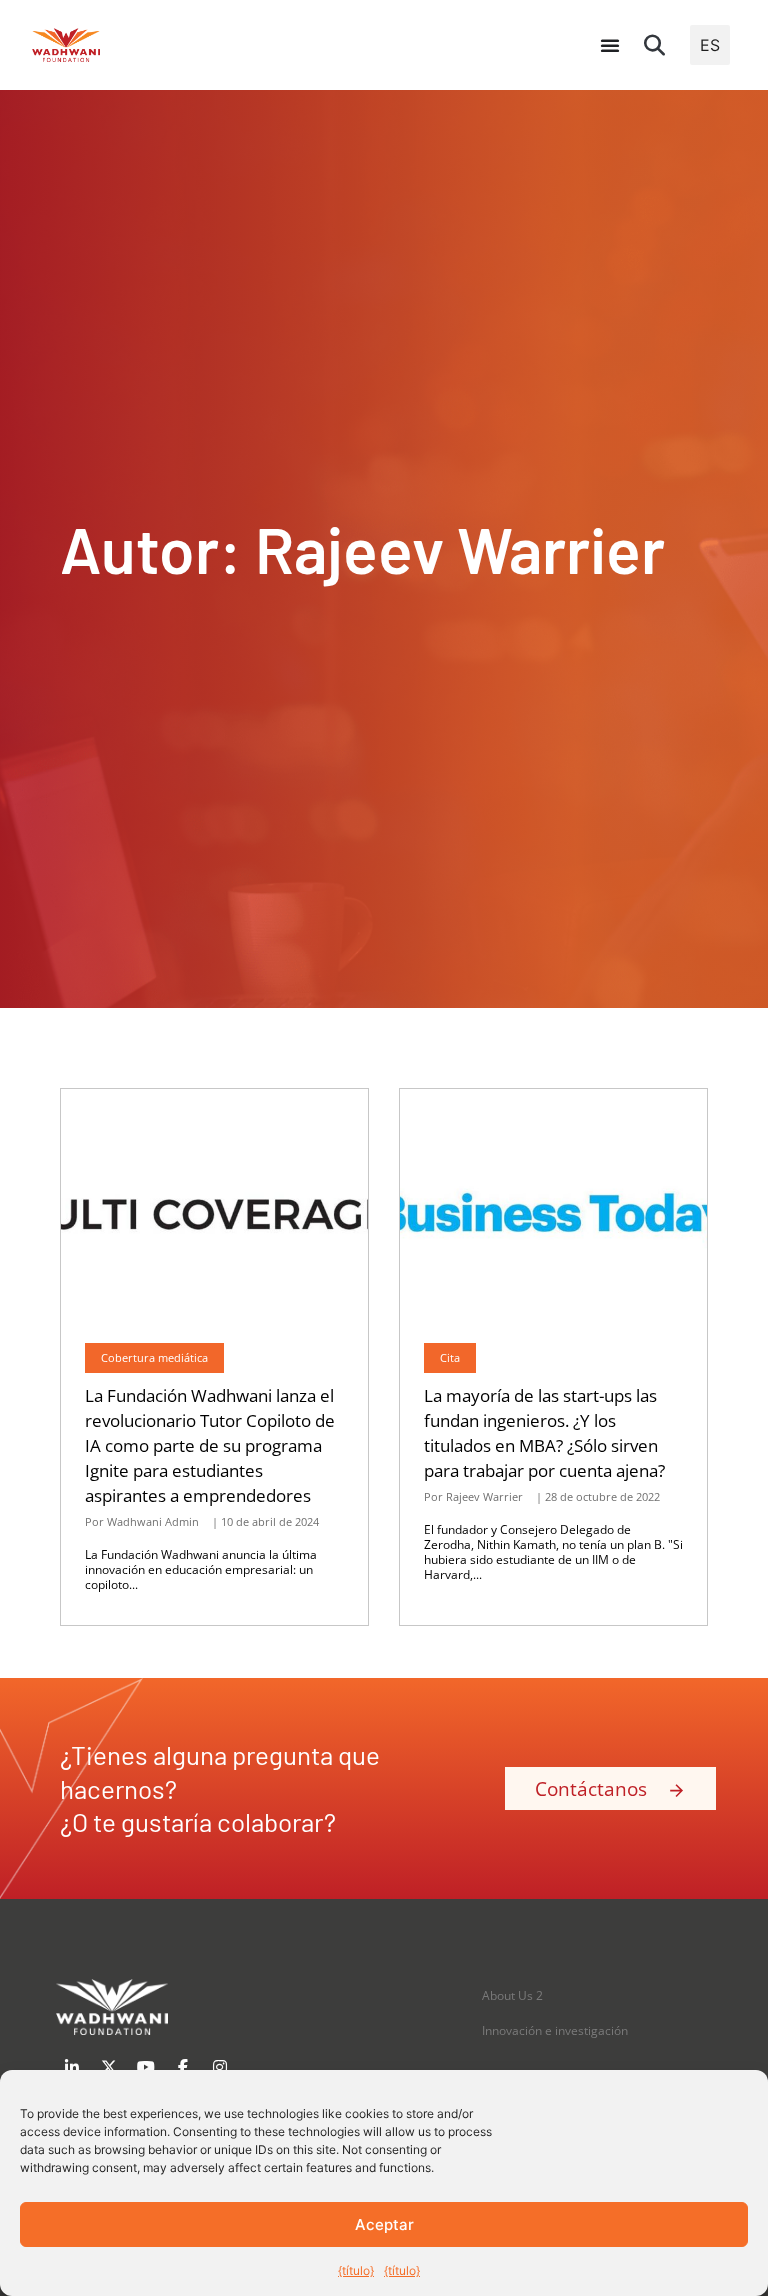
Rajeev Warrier (484, 1496)
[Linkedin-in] (72, 2067)
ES (710, 45)
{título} (356, 2270)
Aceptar (384, 2224)
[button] (655, 45)
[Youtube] (146, 2067)
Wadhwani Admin (153, 1521)
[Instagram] (220, 2067)
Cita (450, 1357)
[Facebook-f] (183, 2067)
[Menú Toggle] (610, 45)
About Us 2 (512, 1995)
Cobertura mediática (154, 1357)
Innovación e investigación (555, 2030)
